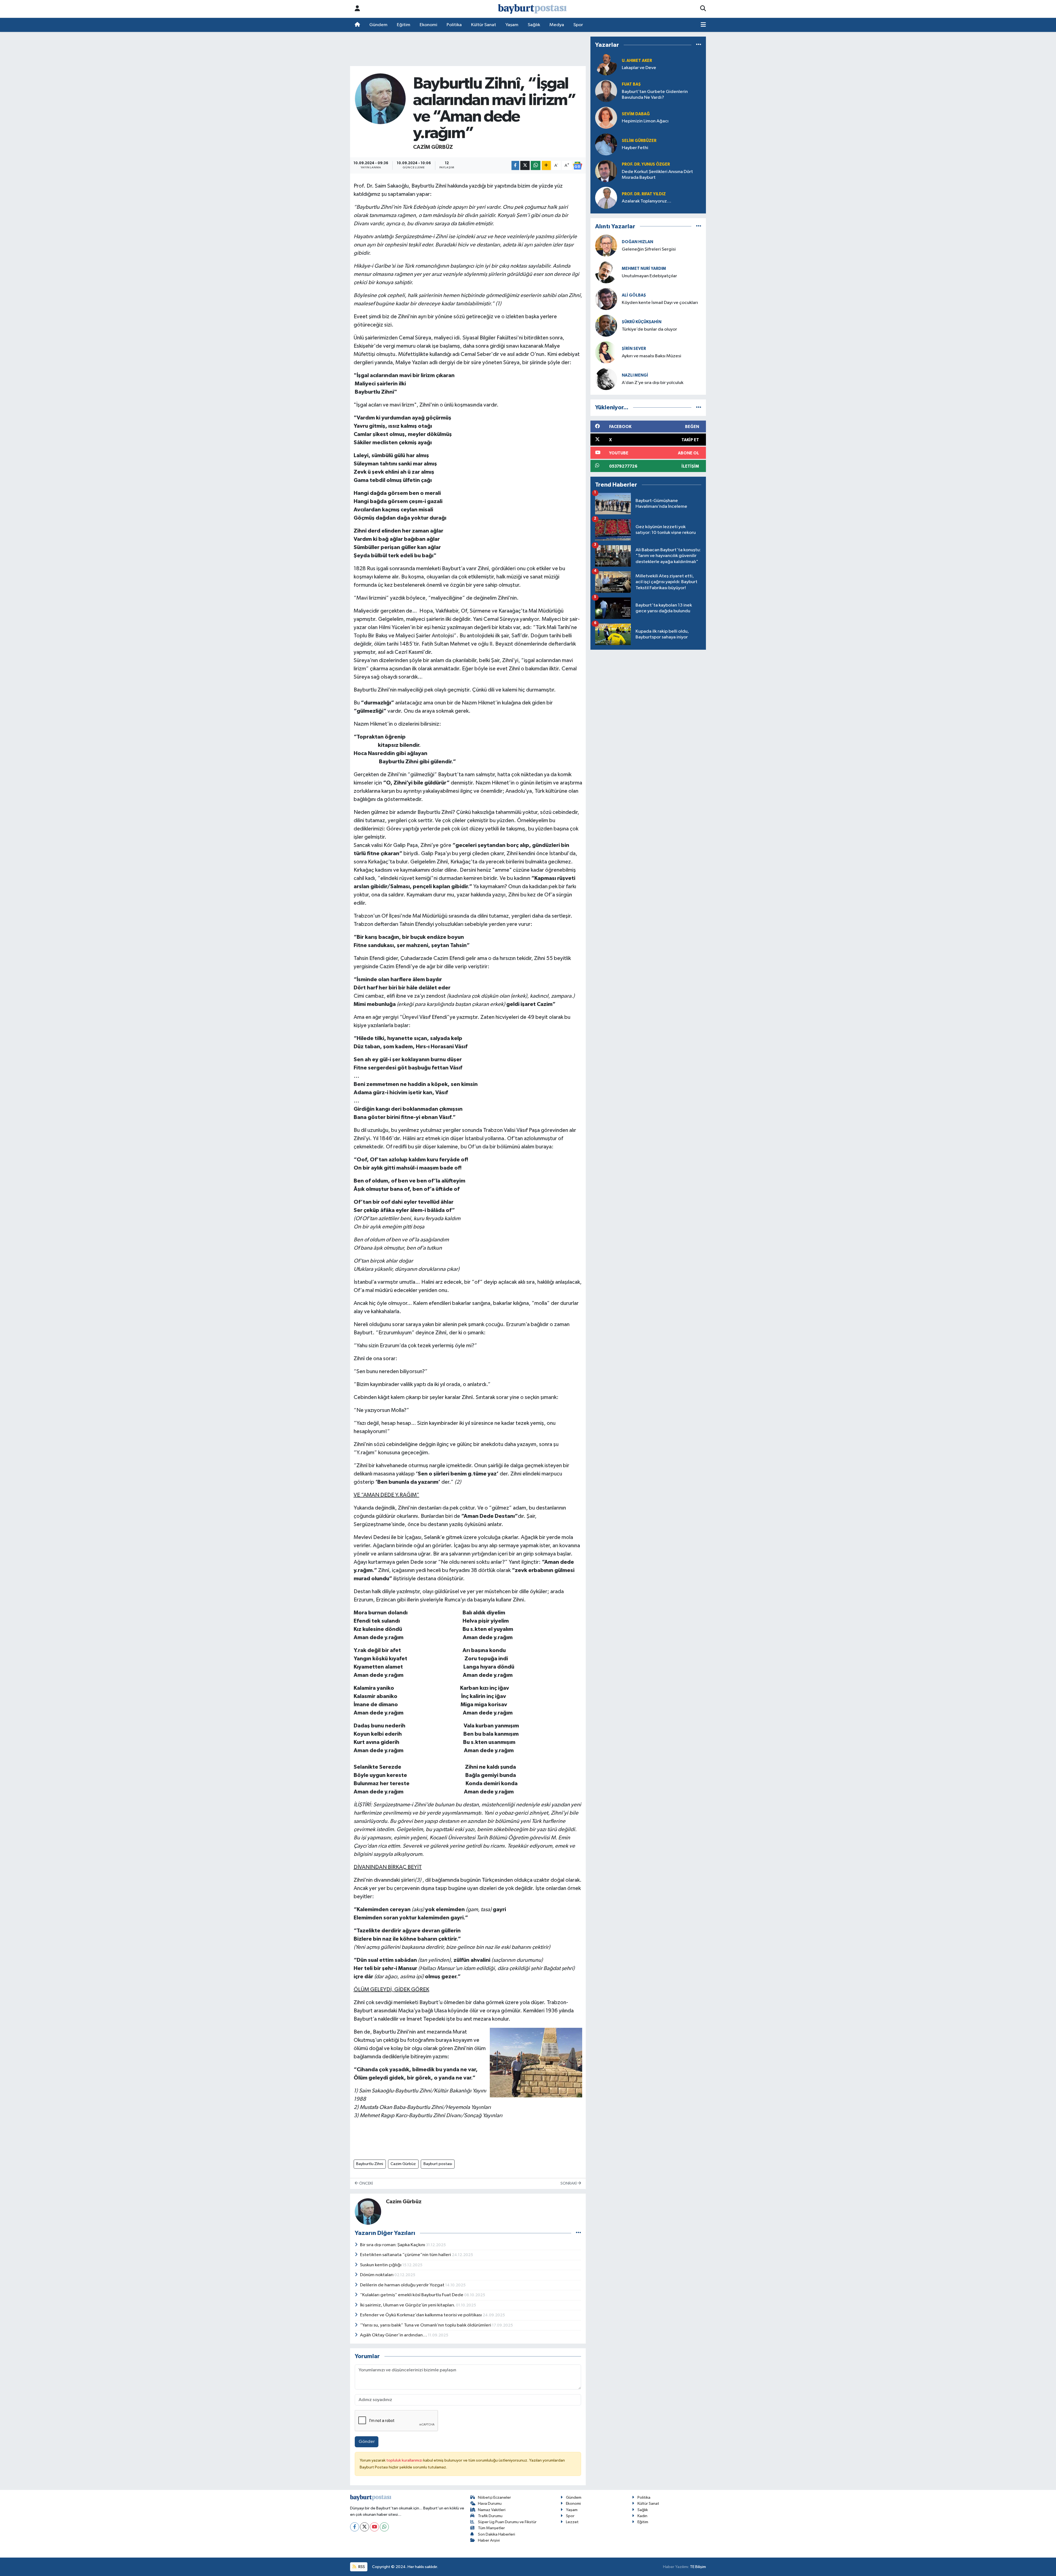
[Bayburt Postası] (532, 9)
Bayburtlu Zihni (370, 2164)
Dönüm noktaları (377, 2275)
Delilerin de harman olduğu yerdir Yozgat (403, 2285)
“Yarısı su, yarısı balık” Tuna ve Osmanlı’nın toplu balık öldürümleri (426, 2325)
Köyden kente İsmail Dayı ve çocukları (660, 303)
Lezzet (572, 2522)
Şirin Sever (634, 349)
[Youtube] (374, 2527)
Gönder (367, 2442)
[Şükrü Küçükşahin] (606, 326)
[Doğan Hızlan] (606, 245)
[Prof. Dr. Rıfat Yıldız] (606, 198)
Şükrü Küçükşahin (642, 322)
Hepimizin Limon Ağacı (645, 121)
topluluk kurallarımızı (405, 2460)
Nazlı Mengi (635, 375)
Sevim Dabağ (636, 114)
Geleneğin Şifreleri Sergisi (649, 249)
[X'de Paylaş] (525, 165)
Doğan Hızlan (637, 242)
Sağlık (534, 25)
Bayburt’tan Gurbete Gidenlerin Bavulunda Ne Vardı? (655, 95)
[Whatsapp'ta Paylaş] (536, 165)
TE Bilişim (698, 2567)
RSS (361, 2567)
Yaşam (512, 25)
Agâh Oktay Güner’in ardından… (394, 2335)
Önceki (366, 2183)
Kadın (642, 2516)
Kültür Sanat (484, 25)
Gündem (378, 25)
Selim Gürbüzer (639, 141)
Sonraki (569, 2183)
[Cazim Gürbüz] (380, 99)
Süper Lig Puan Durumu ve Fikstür (507, 2522)
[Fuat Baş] (606, 91)
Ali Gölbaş (634, 295)
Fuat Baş (631, 84)
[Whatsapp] (384, 2527)
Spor (578, 25)
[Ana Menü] (703, 25)
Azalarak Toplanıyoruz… (647, 201)
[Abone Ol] (577, 166)
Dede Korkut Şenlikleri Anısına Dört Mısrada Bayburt (657, 175)
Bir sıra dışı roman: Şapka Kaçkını (393, 2245)
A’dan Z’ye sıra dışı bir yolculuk (653, 383)
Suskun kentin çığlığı (381, 2265)
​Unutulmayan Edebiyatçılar (649, 276)
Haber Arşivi (489, 2540)
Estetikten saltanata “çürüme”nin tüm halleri (406, 2255)
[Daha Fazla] (546, 165)
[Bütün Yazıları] (578, 2233)
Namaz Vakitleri (492, 2510)
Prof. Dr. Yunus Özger (646, 164)
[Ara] (703, 9)
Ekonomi (428, 25)
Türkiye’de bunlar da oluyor (649, 329)
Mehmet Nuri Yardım (644, 269)
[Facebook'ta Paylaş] (515, 165)
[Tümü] (699, 45)
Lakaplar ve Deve (639, 68)
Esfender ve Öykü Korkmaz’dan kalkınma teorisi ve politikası (421, 2315)
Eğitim (404, 25)
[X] (365, 2527)
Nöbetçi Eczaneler (494, 2497)
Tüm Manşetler (491, 2528)
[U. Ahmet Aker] (606, 64)
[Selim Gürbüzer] (606, 144)
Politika (454, 25)
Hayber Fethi (635, 148)
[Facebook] (355, 2527)
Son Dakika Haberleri (497, 2534)
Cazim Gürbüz (433, 147)
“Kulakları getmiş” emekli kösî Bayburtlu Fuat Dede (412, 2295)
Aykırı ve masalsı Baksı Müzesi (651, 356)
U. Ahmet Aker (637, 61)
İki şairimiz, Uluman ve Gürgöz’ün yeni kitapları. (408, 2305)
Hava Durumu (490, 2504)
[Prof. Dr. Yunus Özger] (606, 171)
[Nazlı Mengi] (606, 379)
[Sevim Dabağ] (606, 118)
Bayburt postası (438, 2164)
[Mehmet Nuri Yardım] (606, 272)
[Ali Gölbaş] (606, 299)
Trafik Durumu (490, 2516)
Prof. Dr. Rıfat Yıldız (644, 194)
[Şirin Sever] (606, 352)
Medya (557, 25)
